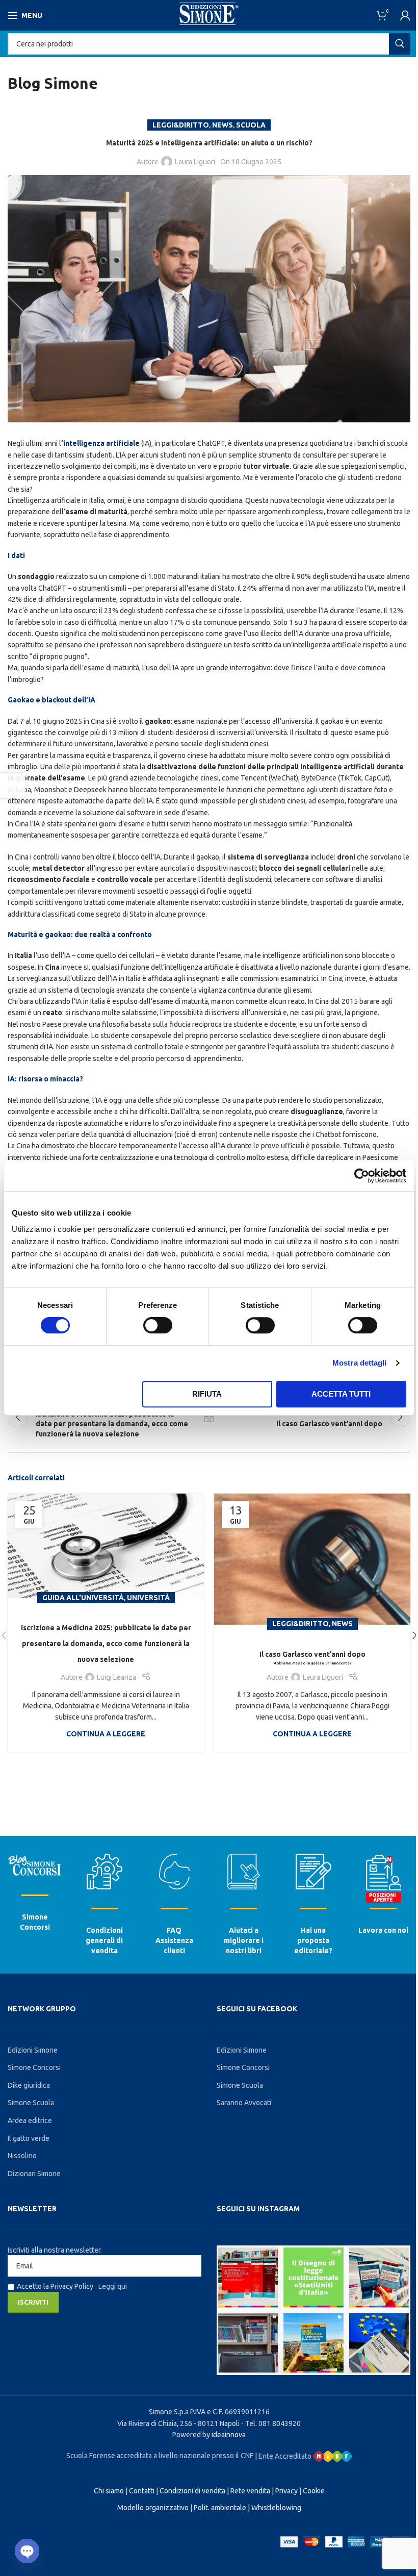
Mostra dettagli (360, 1363)
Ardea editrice (30, 2120)
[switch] (158, 1325)
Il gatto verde (29, 2138)
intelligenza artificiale (101, 443)
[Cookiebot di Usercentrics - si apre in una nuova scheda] (362, 1176)
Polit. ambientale (220, 2508)
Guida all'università (83, 1598)
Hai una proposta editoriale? (313, 1940)
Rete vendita (250, 2491)
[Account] (405, 15)
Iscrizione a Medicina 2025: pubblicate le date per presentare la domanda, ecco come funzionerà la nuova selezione (106, 1644)
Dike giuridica (29, 2085)
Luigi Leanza (116, 1677)
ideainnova (229, 2435)
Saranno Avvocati (244, 2103)
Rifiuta (207, 1394)
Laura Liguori (195, 162)
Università (148, 1598)
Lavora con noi (383, 1930)
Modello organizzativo (153, 2508)
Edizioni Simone (33, 2050)
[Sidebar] (13, 786)
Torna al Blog (209, 1417)
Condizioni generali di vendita (104, 1940)
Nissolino (22, 2156)
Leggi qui (113, 2286)
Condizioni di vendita (192, 2491)
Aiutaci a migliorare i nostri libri (244, 1940)
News (223, 125)
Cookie (314, 2491)
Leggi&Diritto (181, 125)
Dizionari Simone (34, 2174)
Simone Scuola (31, 2103)
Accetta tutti (341, 1394)
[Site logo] (209, 15)
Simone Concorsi (34, 2067)
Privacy (286, 2491)
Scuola (251, 125)
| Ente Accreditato (284, 2456)
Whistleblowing (276, 2508)
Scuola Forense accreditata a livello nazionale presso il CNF (160, 2456)
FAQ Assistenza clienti (174, 1940)
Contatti (142, 2491)
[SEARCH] (400, 44)
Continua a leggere (106, 1734)
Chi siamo (109, 2491)
